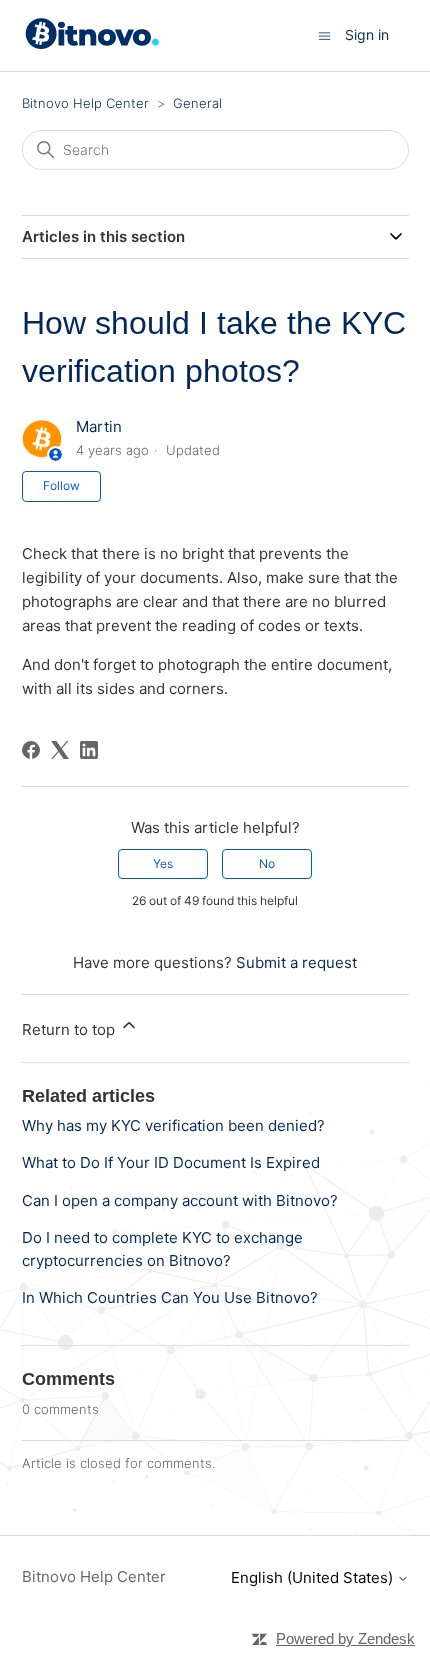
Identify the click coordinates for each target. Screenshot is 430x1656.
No (267, 863)
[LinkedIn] (89, 750)
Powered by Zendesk (345, 1638)
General (197, 103)
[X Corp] (60, 750)
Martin (99, 426)
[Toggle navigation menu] (324, 34)
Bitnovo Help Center (85, 103)
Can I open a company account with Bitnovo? (180, 1200)
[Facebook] (31, 750)
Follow (61, 485)
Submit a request (296, 962)
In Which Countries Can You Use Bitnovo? (170, 1297)
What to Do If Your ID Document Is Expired (171, 1162)
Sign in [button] (367, 34)
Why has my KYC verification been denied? (173, 1125)
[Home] (95, 44)
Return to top (70, 1029)
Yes (163, 863)
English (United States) (314, 1577)
